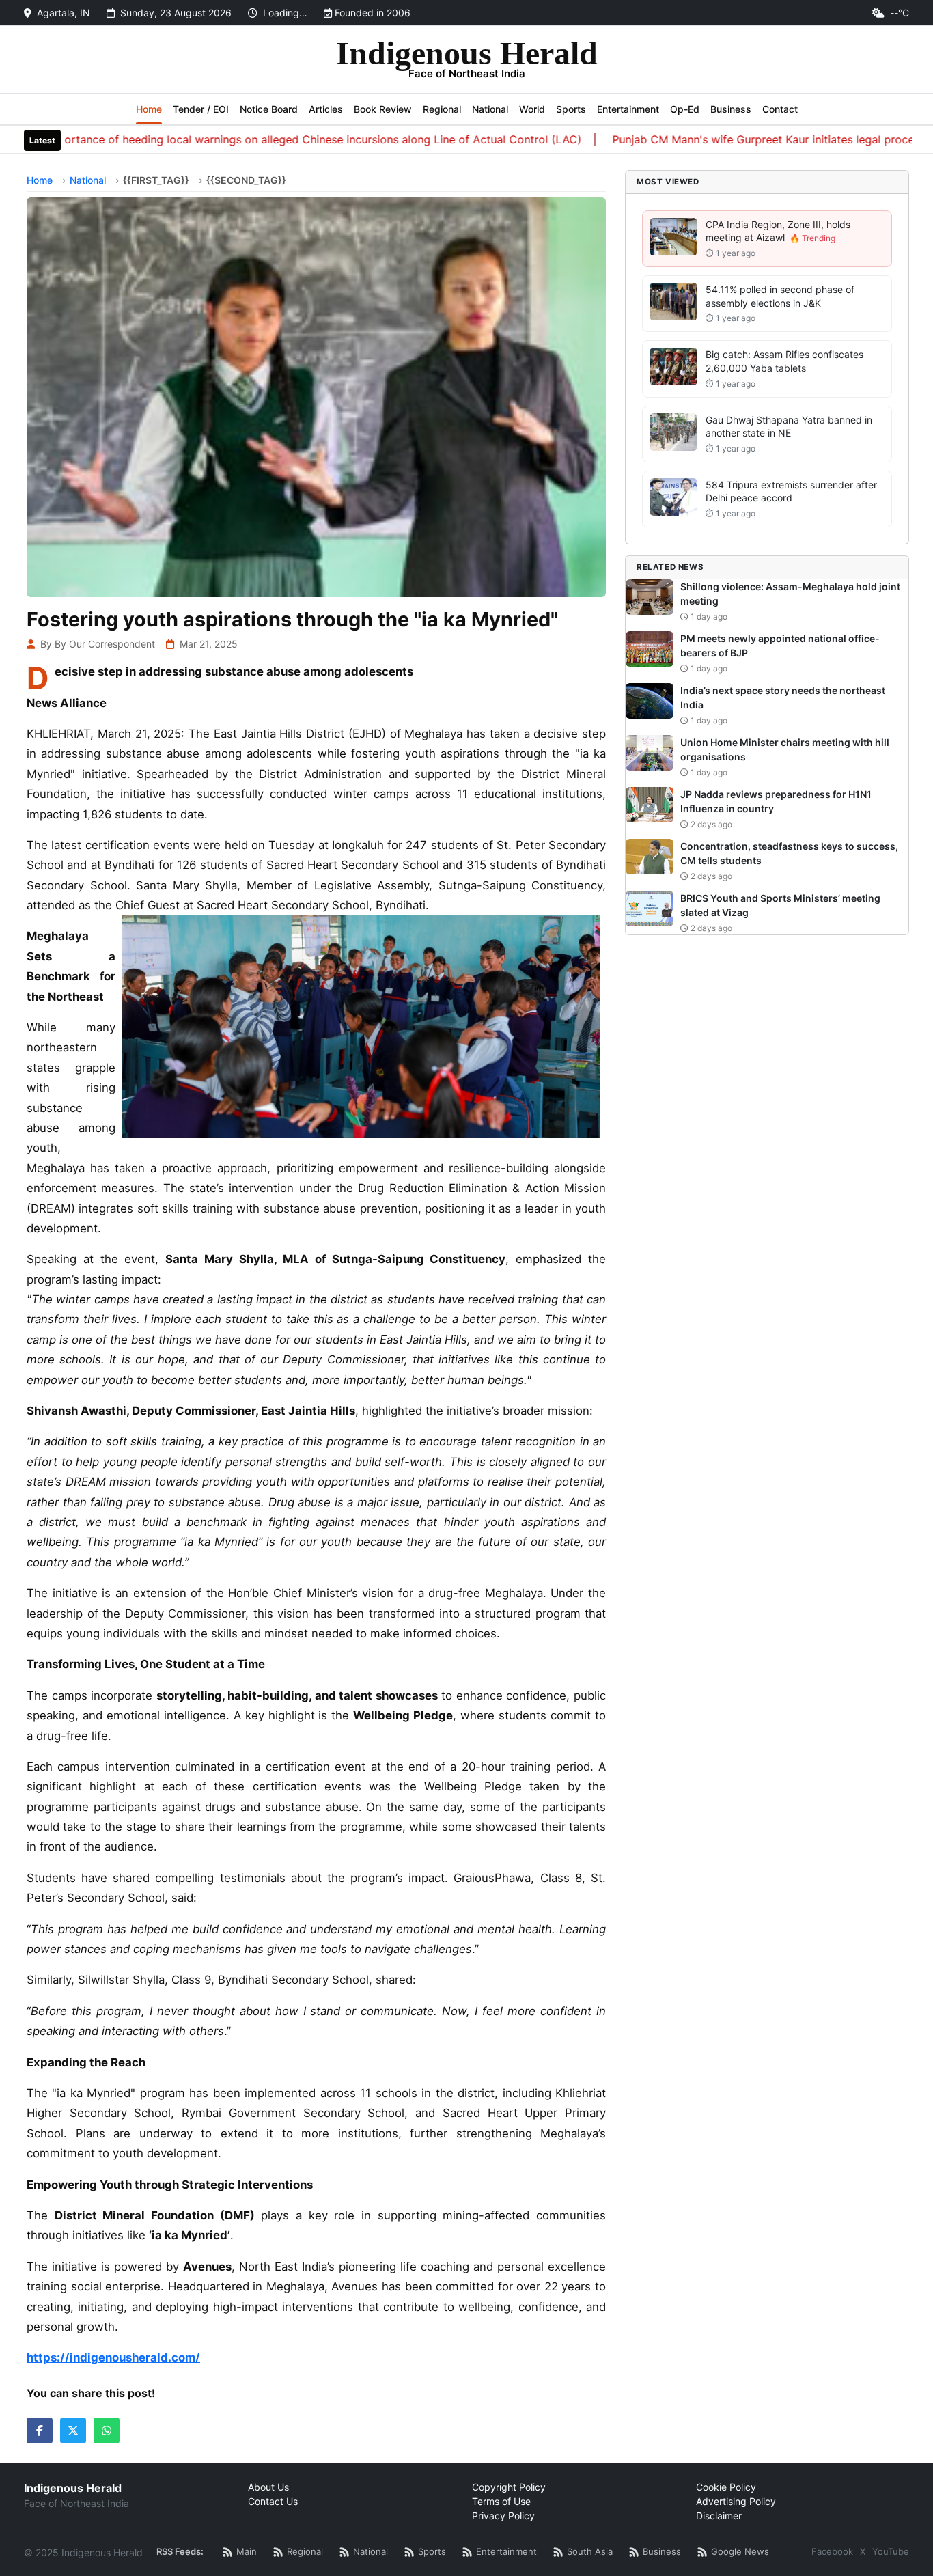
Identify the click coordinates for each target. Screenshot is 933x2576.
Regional (442, 109)
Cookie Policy (726, 2487)
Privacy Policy (503, 2516)
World (532, 109)
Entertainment (628, 109)
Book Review (383, 109)
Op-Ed (685, 109)
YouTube (891, 2551)
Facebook (832, 2551)
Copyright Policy (509, 2487)
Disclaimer (719, 2516)
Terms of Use (501, 2501)
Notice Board (269, 109)
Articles (326, 109)
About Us (268, 2487)
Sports (571, 109)
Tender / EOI (201, 109)
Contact (780, 109)
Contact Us (273, 2501)
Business (731, 109)
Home (149, 109)
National (490, 109)
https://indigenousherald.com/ (113, 2357)
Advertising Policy (736, 2501)
